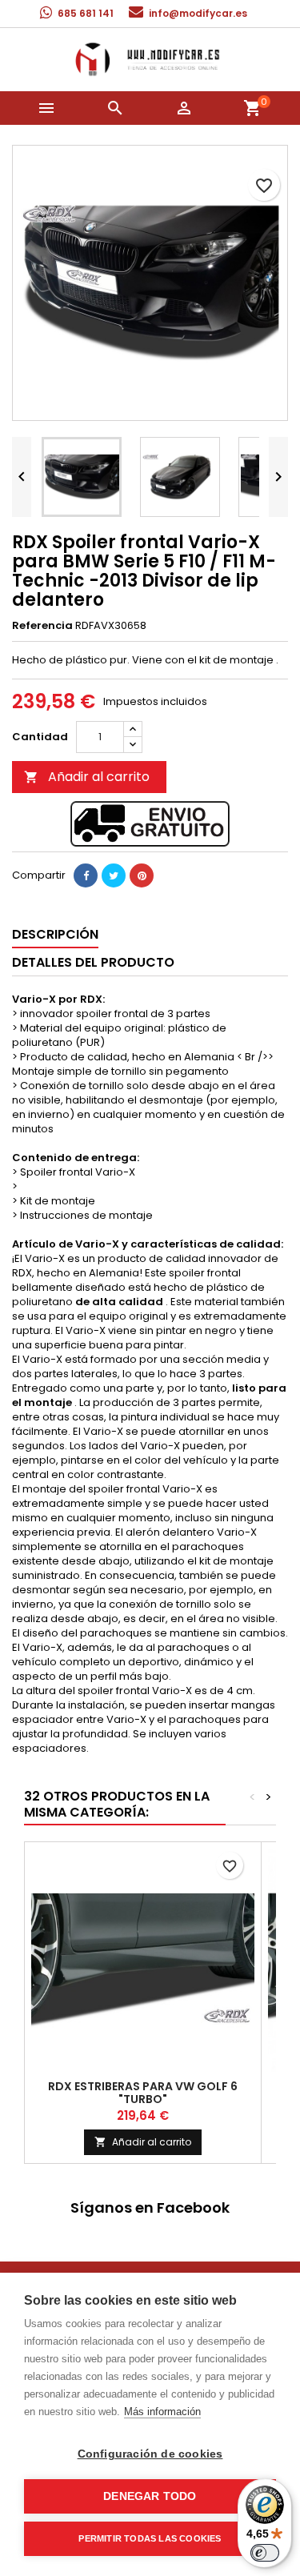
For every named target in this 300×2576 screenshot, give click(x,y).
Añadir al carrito (87, 777)
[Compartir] (86, 875)
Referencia (42, 626)
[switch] (265, 2553)
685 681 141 (86, 13)
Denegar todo (150, 2496)
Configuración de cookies (150, 2454)
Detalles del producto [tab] (93, 962)
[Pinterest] (142, 875)
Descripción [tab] (55, 934)
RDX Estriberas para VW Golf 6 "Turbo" (143, 2093)
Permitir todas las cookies (150, 2538)
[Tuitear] (114, 875)
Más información (162, 2412)
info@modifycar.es (198, 13)
